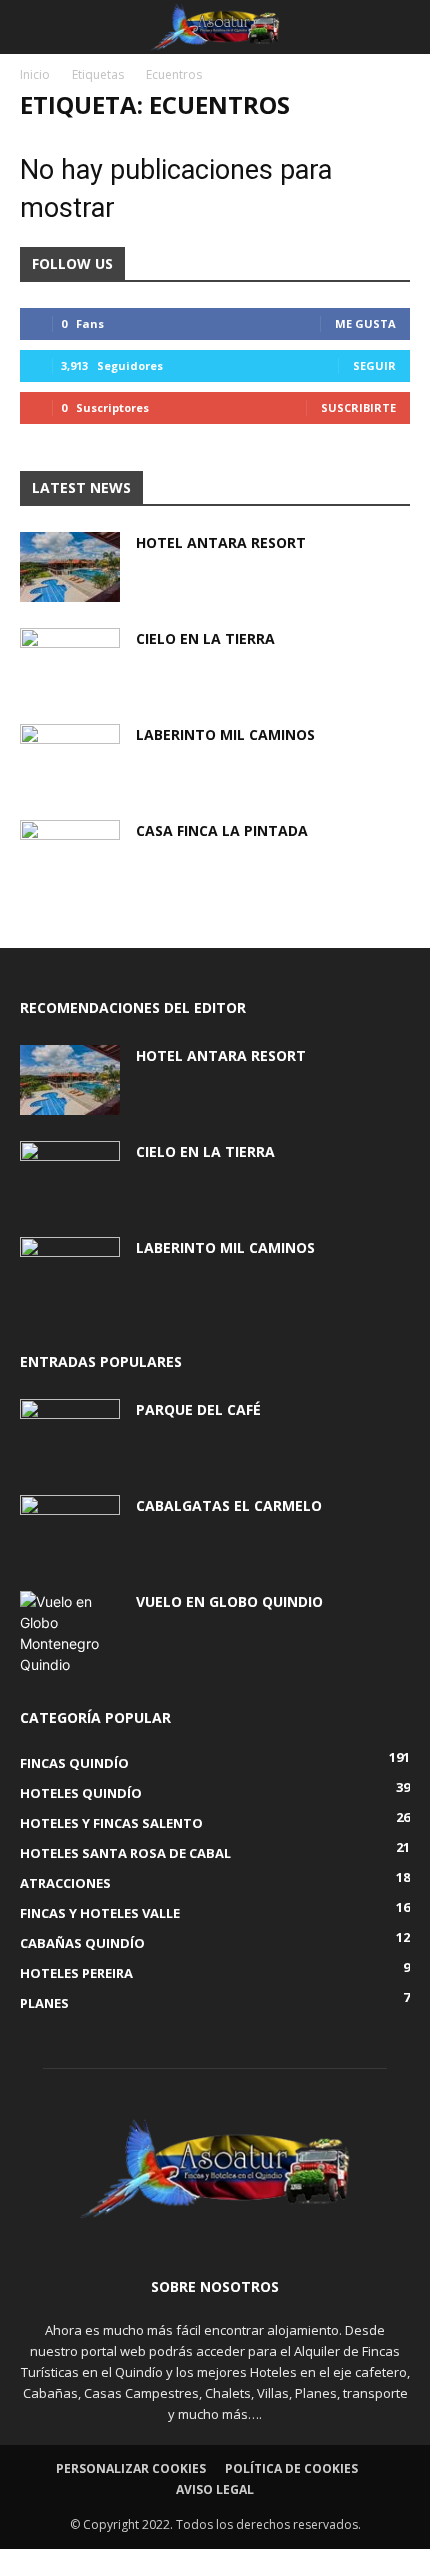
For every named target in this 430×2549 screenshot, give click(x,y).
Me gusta (365, 323)
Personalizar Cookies (131, 2468)
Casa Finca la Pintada (222, 830)
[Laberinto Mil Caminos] (70, 759)
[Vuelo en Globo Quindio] (70, 1633)
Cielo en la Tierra (205, 638)
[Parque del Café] (70, 1434)
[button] (34, 27)
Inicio (35, 74)
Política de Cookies (291, 2468)
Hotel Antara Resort (221, 542)
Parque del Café (198, 1409)
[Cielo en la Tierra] (70, 663)
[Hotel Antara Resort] (70, 567)
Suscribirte (358, 407)
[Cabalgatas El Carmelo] (70, 1530)
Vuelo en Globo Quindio (229, 1601)
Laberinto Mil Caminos (225, 734)
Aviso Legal (215, 2489)
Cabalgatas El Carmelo (229, 1505)
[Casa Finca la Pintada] (70, 855)
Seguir (374, 365)
